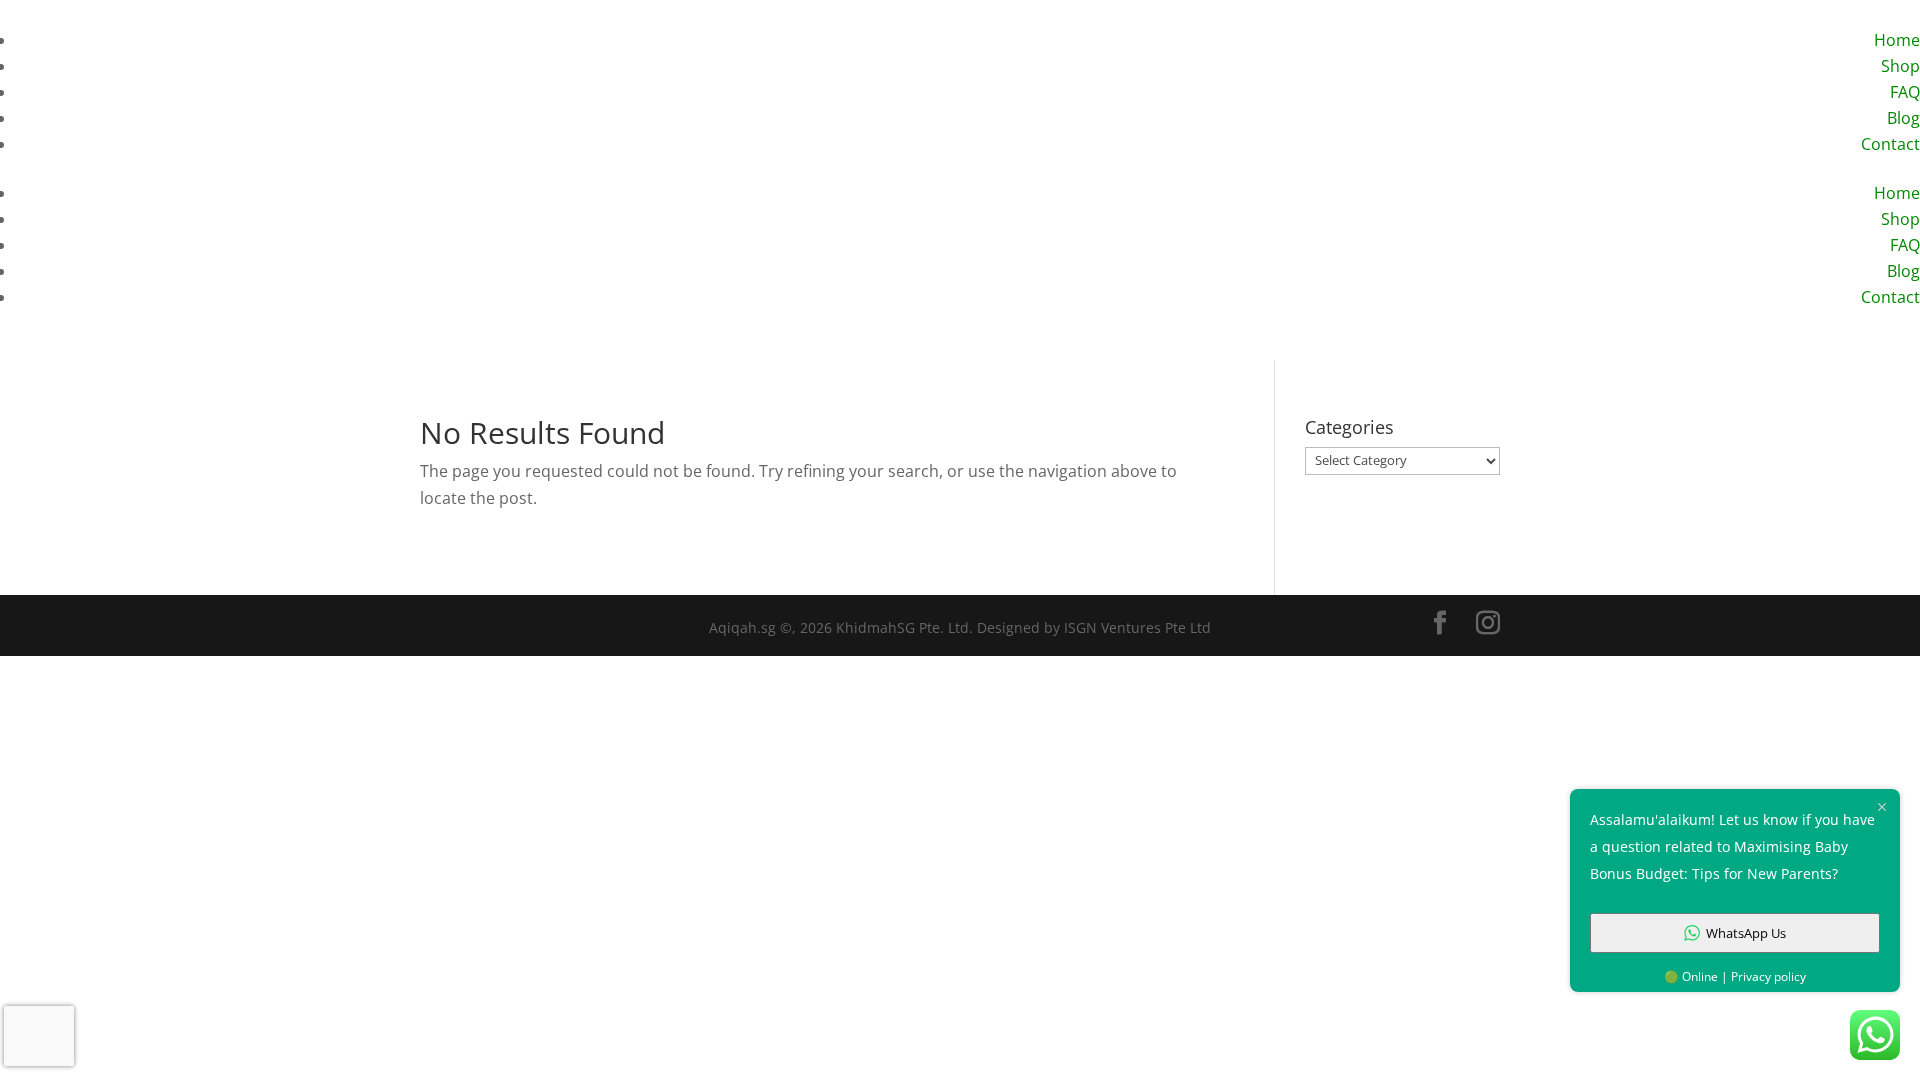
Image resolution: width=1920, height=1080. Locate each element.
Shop (1900, 66)
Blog (1903, 118)
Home (1897, 40)
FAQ (1905, 92)
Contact (1890, 144)
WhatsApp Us (1746, 933)
